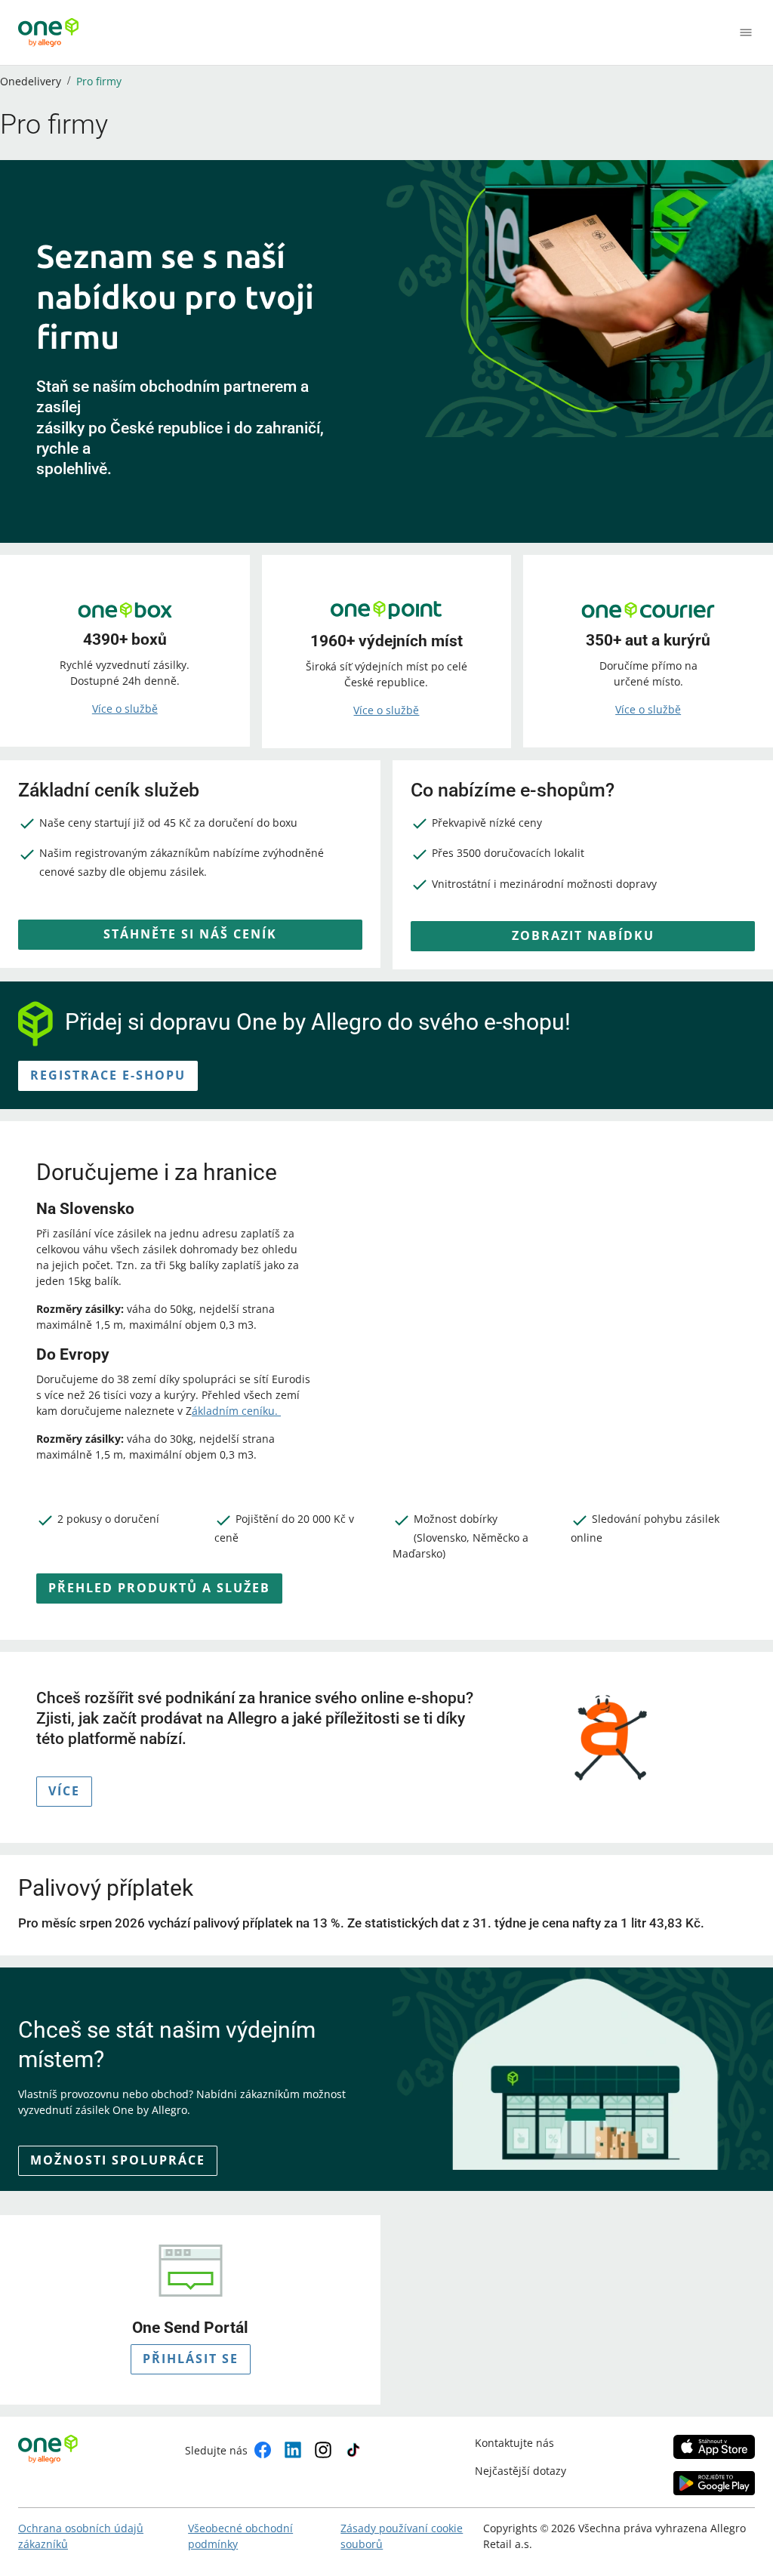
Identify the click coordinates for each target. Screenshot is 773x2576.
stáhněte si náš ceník (190, 934)
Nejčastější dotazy (520, 2471)
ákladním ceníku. (236, 1411)
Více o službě (125, 709)
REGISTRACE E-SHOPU (108, 1075)
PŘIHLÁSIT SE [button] (191, 2359)
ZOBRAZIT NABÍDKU (583, 935)
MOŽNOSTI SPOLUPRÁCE (118, 2160)
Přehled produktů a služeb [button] (159, 1588)
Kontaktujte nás (514, 2443)
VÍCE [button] (64, 1791)
